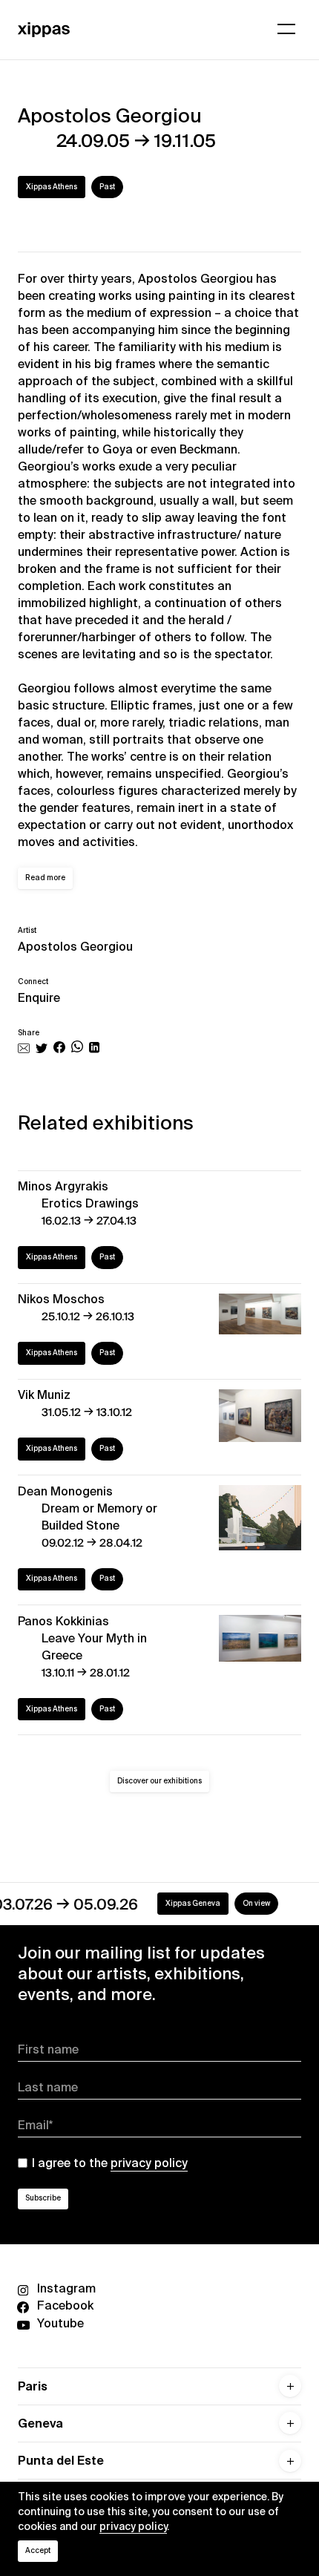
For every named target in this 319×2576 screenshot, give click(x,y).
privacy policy (133, 2526)
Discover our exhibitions (159, 1781)
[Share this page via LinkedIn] (94, 1049)
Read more (45, 878)
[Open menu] (286, 29)
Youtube (60, 2323)
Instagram (66, 2288)
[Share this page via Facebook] (59, 1049)
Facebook (65, 2305)
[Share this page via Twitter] (42, 1049)
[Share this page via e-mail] (24, 1049)
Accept (38, 2550)
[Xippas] (44, 29)
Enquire (39, 998)
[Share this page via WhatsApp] (77, 1049)
